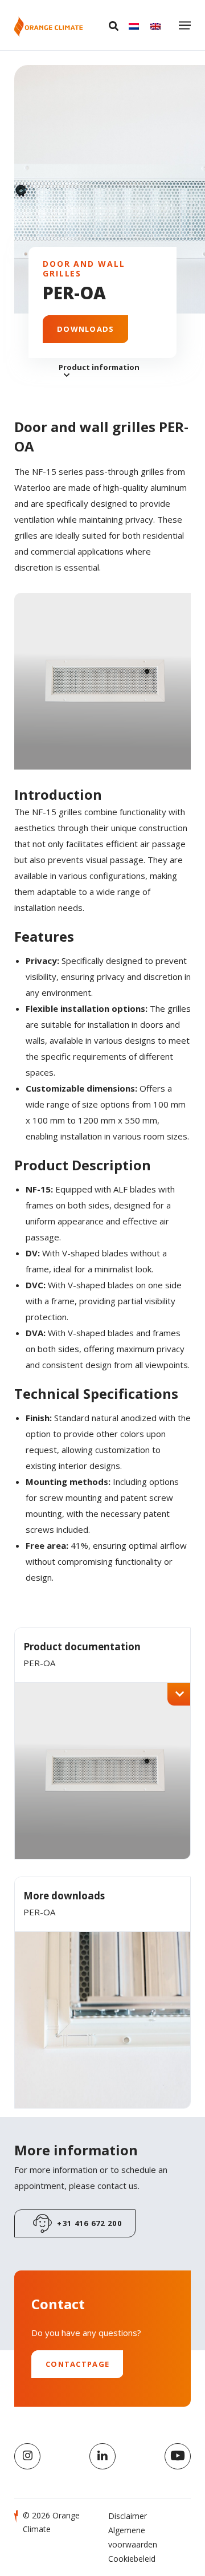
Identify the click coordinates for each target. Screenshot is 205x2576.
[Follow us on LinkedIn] (102, 2456)
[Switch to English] (155, 26)
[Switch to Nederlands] (134, 26)
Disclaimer (128, 2516)
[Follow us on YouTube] (178, 2456)
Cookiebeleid (132, 2559)
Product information (99, 367)
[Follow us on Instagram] (27, 2456)
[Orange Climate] (48, 27)
